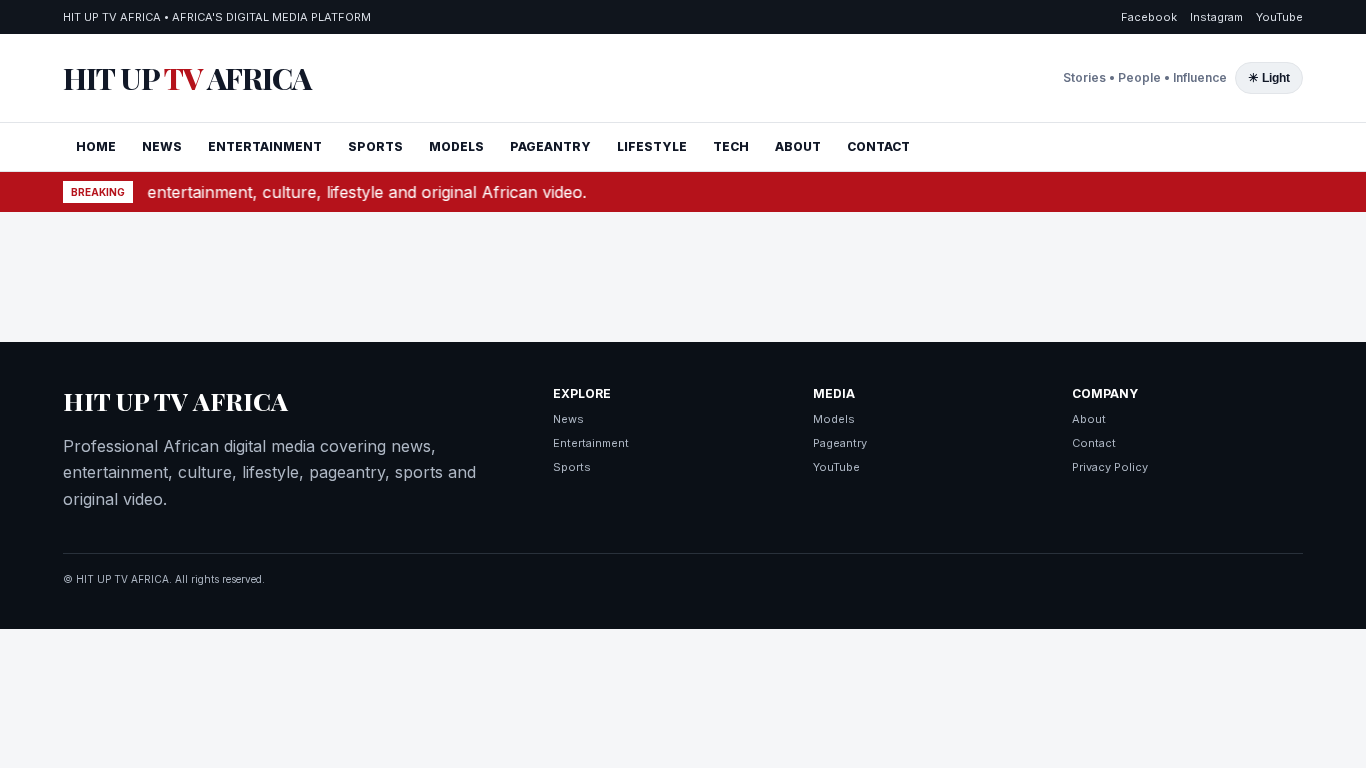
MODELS (456, 146)
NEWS (162, 146)
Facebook (1149, 17)
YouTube (1279, 17)
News (568, 419)
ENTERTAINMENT (265, 146)
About (1089, 419)
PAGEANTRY (550, 146)
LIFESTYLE (652, 146)
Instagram (1216, 17)
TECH (731, 146)
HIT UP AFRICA (187, 78)
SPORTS (375, 146)
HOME (96, 146)
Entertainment (591, 443)
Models (834, 419)
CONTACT (878, 146)
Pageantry (840, 443)
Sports (572, 467)
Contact (1094, 443)
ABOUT (798, 146)
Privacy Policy (1110, 467)
